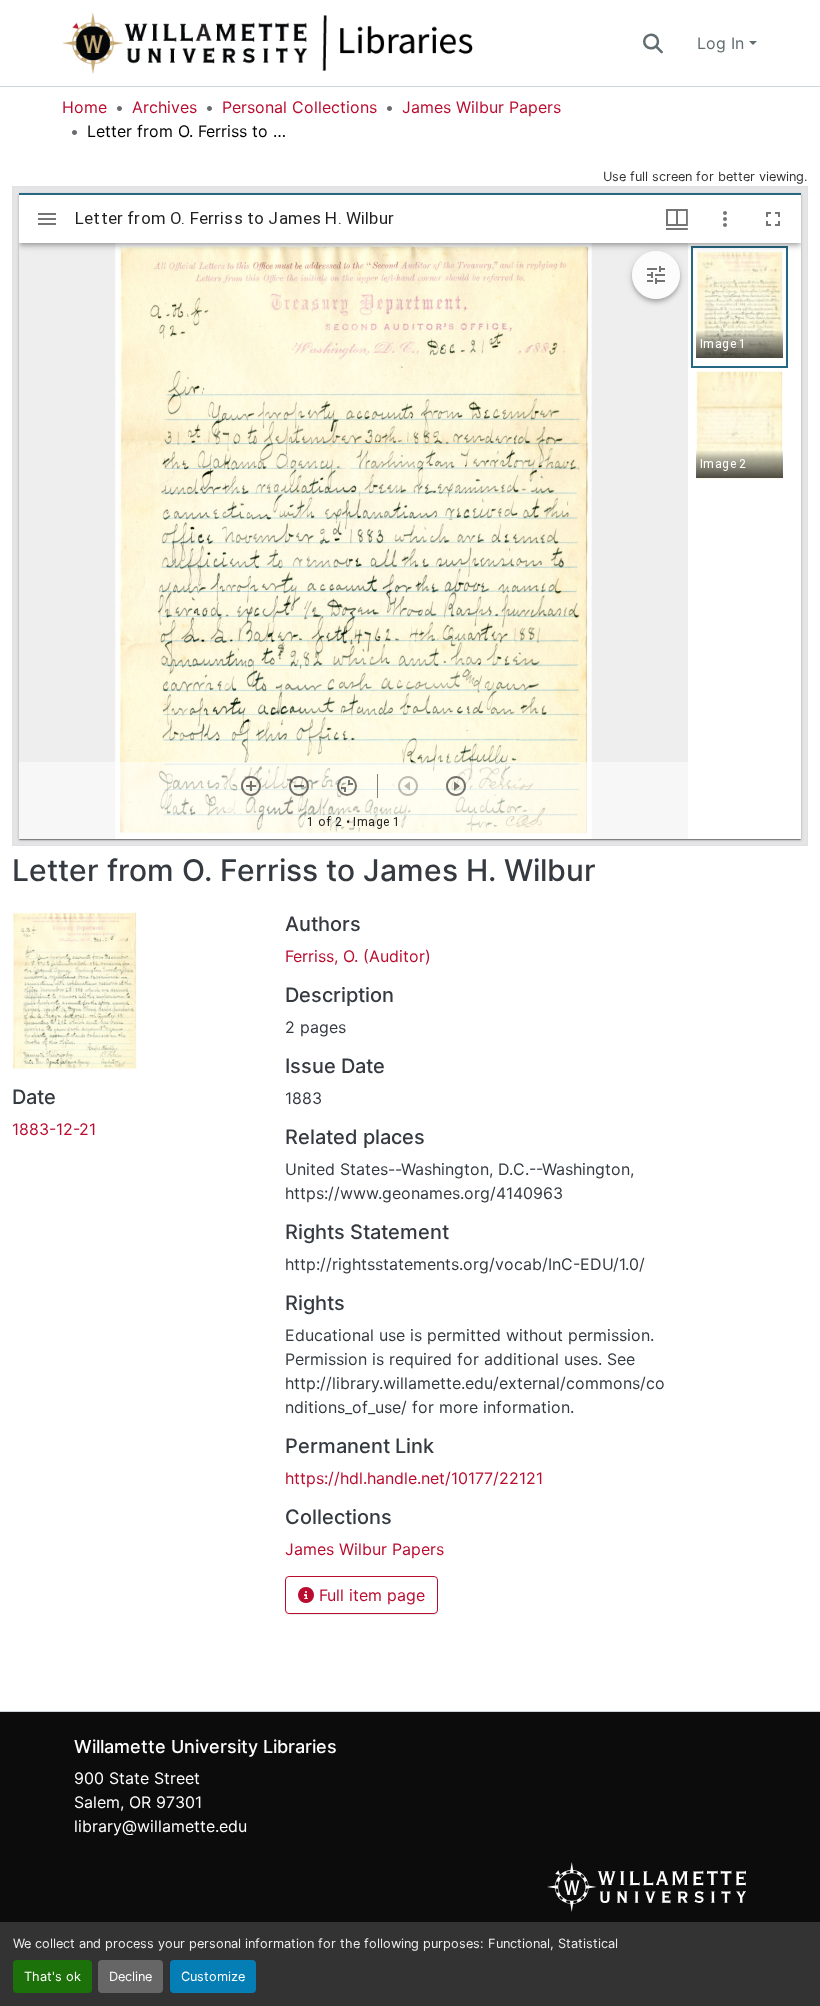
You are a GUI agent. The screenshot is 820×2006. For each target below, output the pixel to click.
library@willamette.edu (160, 1826)
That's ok (52, 1976)
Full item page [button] (369, 1595)
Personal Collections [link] (299, 107)
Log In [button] (723, 43)
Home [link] (84, 107)
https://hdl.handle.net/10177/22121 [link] (414, 1478)
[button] (334, 43)
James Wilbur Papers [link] (481, 107)
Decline (130, 1976)
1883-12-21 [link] (54, 1129)
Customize (213, 1976)
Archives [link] (164, 107)
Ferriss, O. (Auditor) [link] (358, 956)
